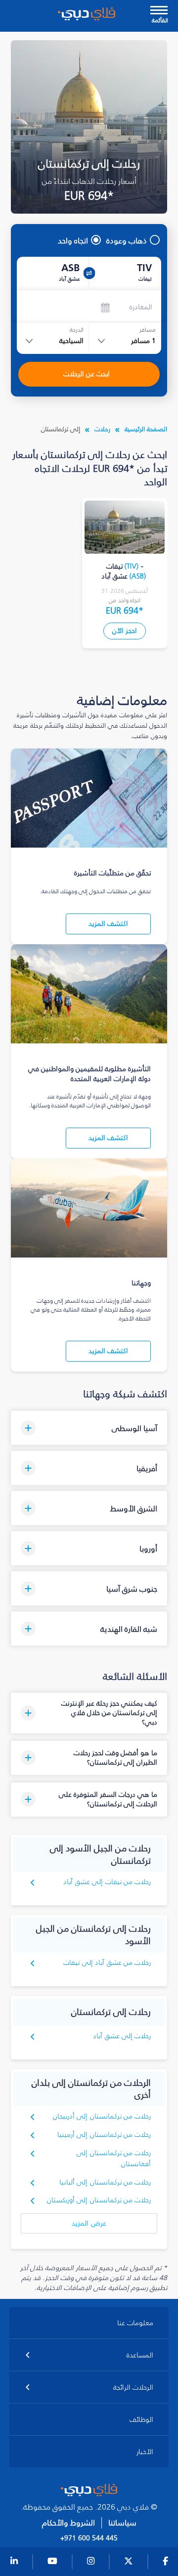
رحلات (102, 429)
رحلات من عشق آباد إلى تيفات (107, 1963)
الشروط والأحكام (68, 2523)
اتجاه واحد (73, 240)
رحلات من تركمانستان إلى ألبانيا (105, 2182)
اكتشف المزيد (108, 924)
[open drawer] (159, 11)
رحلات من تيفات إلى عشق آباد (107, 1882)
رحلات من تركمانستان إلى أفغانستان (114, 2158)
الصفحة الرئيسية (146, 429)
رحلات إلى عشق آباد (122, 2036)
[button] (89, 1428)
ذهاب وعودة (127, 240)
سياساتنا (122, 2523)
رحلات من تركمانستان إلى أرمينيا (104, 2135)
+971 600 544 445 (89, 2538)
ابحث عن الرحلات (87, 374)
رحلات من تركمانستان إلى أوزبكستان (99, 2200)
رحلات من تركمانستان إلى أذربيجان (102, 2116)
